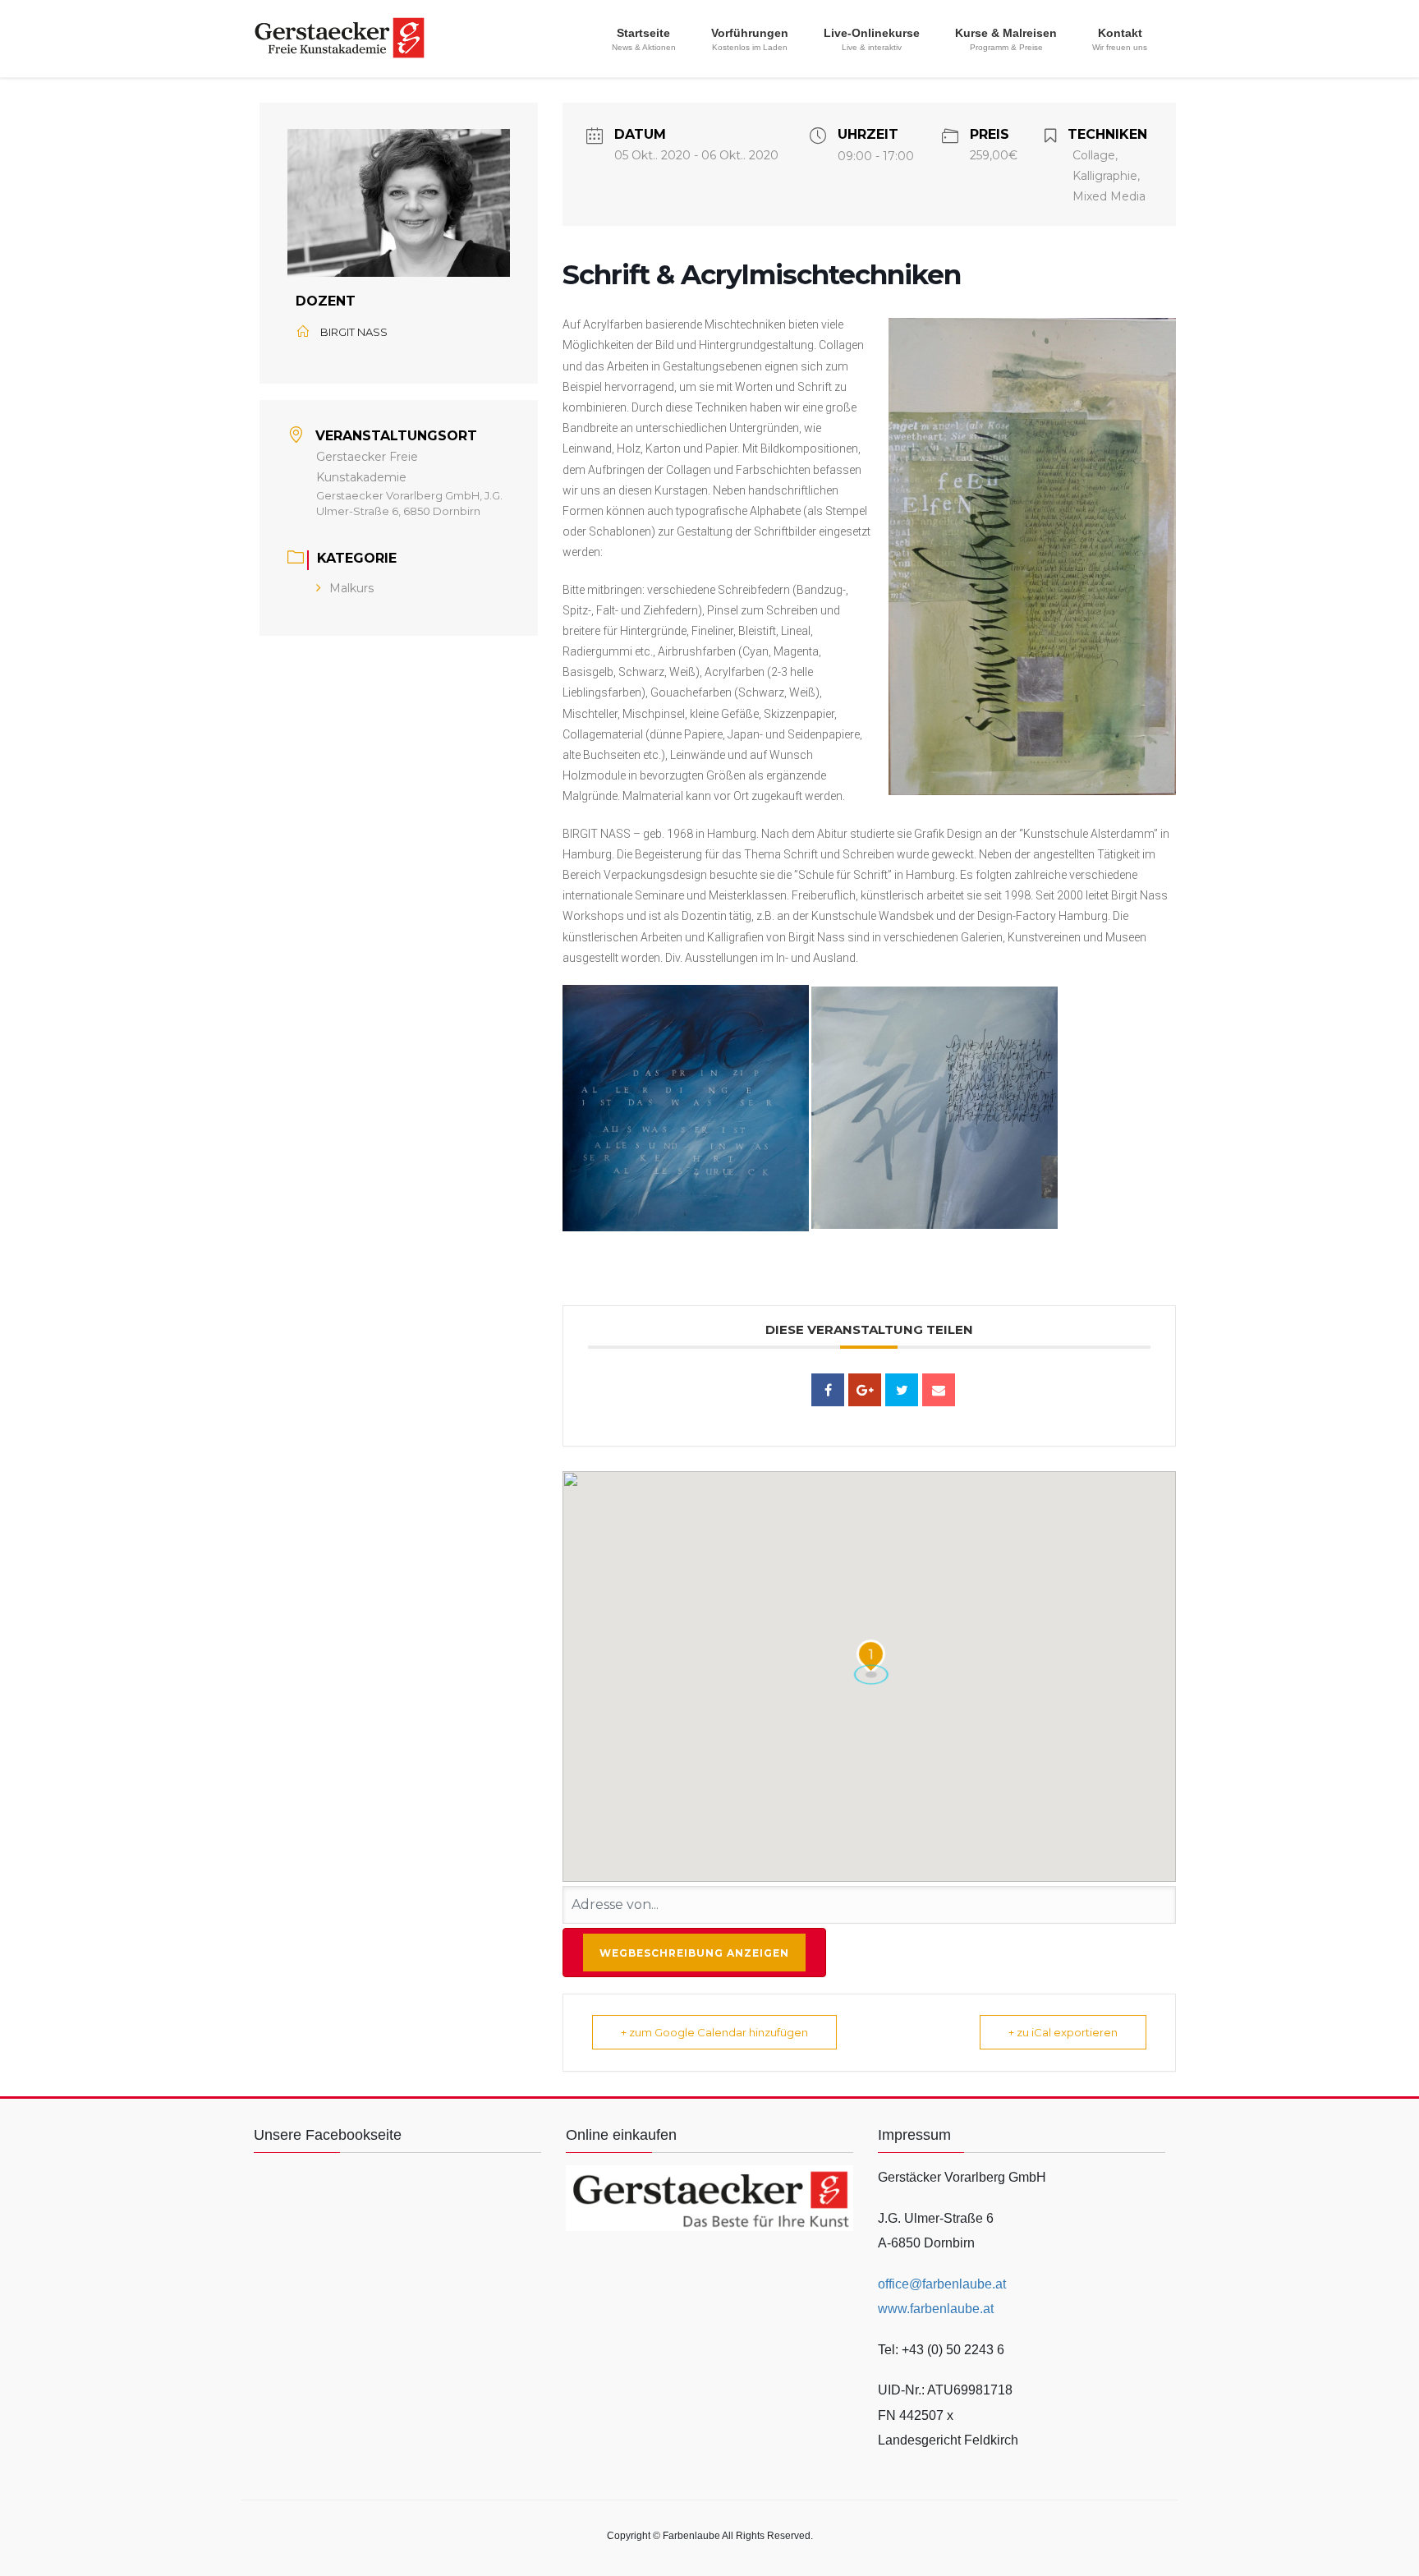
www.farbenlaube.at (936, 2309)
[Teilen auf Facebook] (828, 1390)
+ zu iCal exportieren (1063, 2032)
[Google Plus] (865, 1390)
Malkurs (351, 588)
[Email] (939, 1390)
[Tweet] (902, 1390)
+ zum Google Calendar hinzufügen (714, 2032)
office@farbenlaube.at (942, 2284)
